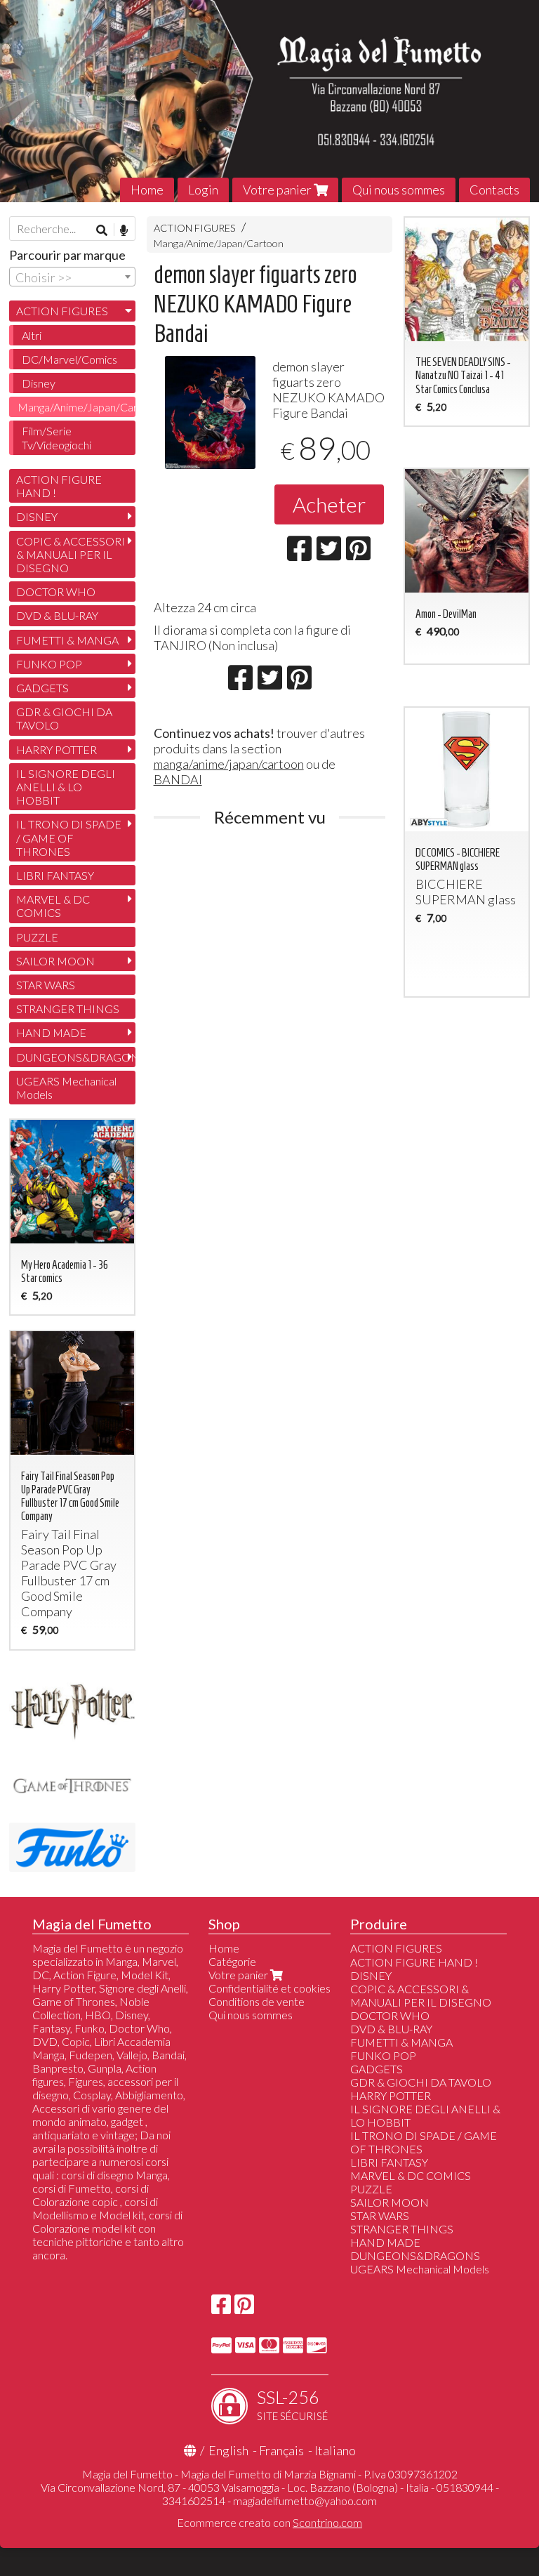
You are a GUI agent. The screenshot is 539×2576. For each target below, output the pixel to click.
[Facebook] (221, 2308)
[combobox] (72, 277)
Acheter (329, 504)
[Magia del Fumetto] (269, 101)
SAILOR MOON (55, 961)
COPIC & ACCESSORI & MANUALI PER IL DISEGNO (71, 554)
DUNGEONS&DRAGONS (76, 1057)
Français (281, 2450)
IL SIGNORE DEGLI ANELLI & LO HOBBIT (66, 787)
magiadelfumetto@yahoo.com (305, 2501)
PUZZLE (37, 937)
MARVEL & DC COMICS (53, 906)
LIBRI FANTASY (55, 875)
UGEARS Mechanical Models (66, 1088)
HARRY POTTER (56, 749)
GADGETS (42, 688)
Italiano (335, 2450)
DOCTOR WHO (56, 592)
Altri (32, 335)
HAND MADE (51, 1032)
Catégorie (232, 1961)
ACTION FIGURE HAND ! (59, 486)
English (228, 2450)
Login (203, 190)
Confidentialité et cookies (269, 1988)
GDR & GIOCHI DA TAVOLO (64, 718)
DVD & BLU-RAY (57, 615)
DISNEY (37, 516)
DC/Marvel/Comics (69, 359)
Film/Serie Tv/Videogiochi (56, 437)
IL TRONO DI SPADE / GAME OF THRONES (69, 837)
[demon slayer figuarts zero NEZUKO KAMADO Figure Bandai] (210, 412)
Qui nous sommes (399, 190)
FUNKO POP (49, 664)
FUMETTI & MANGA (67, 640)
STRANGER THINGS (68, 1009)
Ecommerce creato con (269, 2522)
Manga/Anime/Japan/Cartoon (219, 243)
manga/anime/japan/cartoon (229, 764)
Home (147, 190)
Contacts (494, 190)
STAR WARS (46, 985)
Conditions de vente (257, 2001)
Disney (39, 383)
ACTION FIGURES (195, 228)
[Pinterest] (244, 2308)
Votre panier (278, 190)
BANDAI (178, 779)
